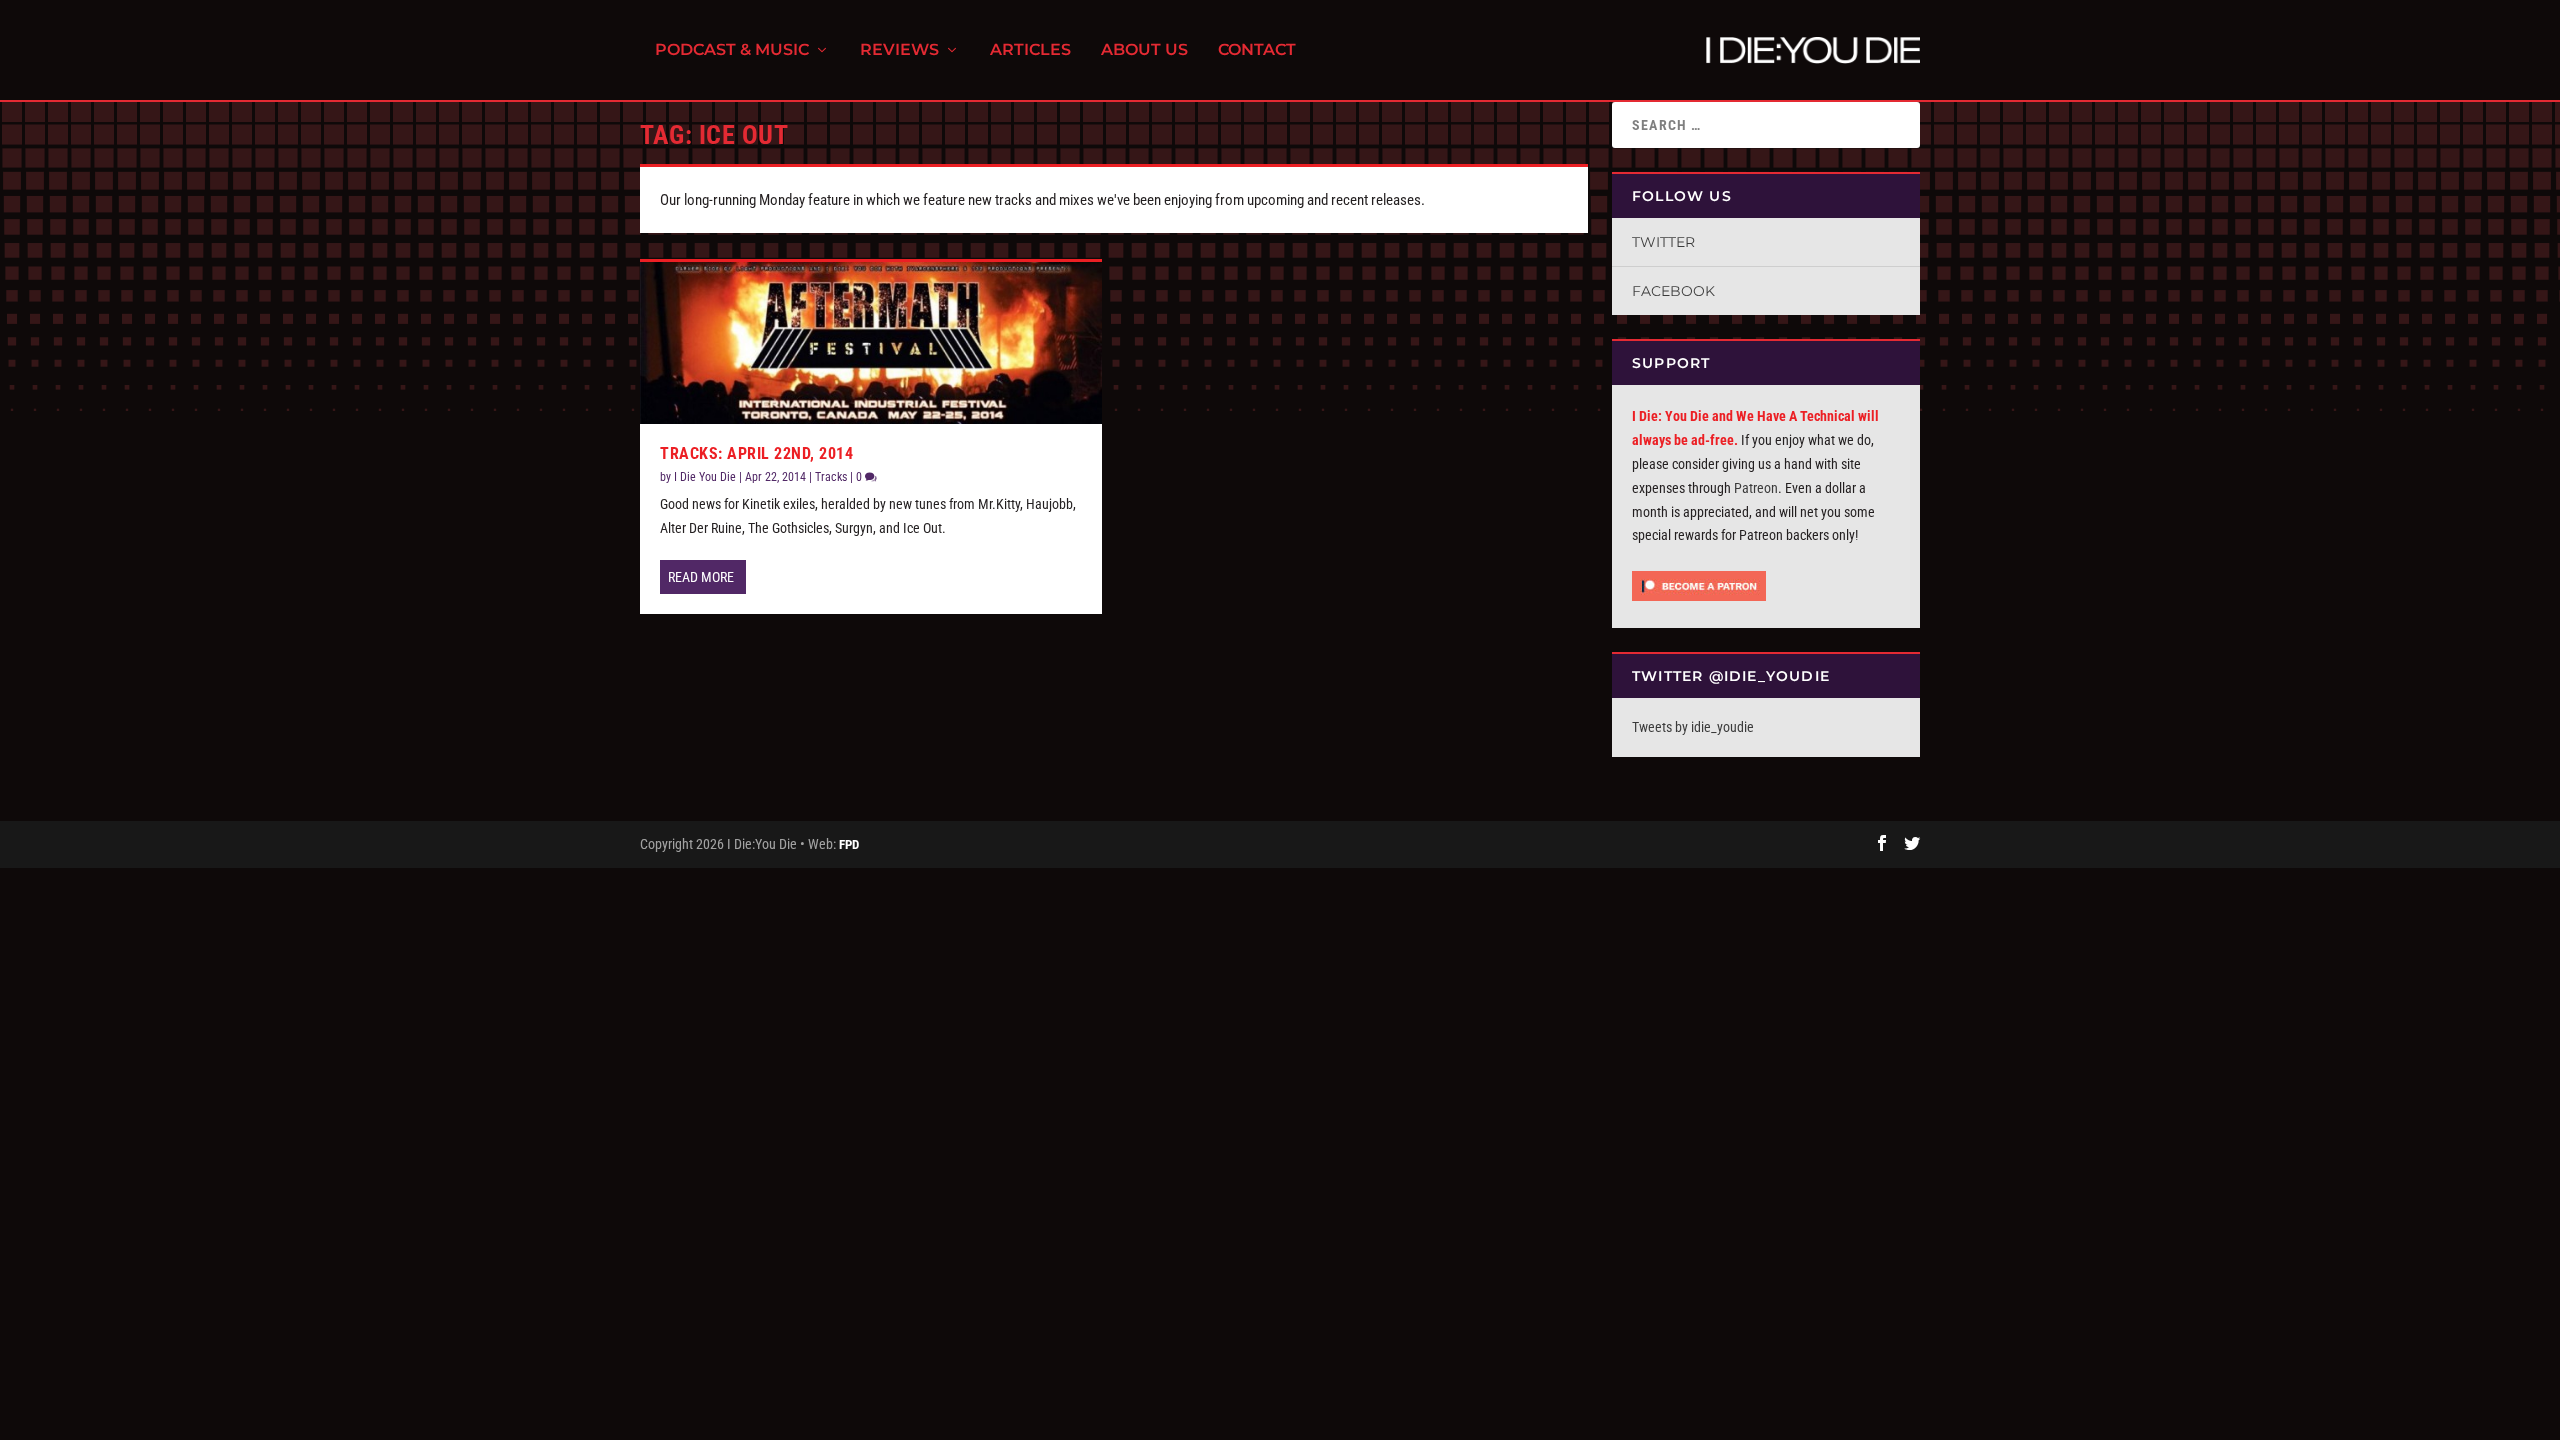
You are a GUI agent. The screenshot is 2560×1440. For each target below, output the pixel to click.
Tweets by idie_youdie (1693, 727)
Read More (701, 577)
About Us (1144, 50)
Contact (1257, 50)
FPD (849, 844)
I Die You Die (705, 477)
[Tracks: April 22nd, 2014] (871, 342)
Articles (1030, 50)
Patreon (1756, 488)
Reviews (899, 50)
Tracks (831, 477)
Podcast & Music (732, 50)
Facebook (1673, 291)
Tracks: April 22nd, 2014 (756, 453)
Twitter (1663, 242)
